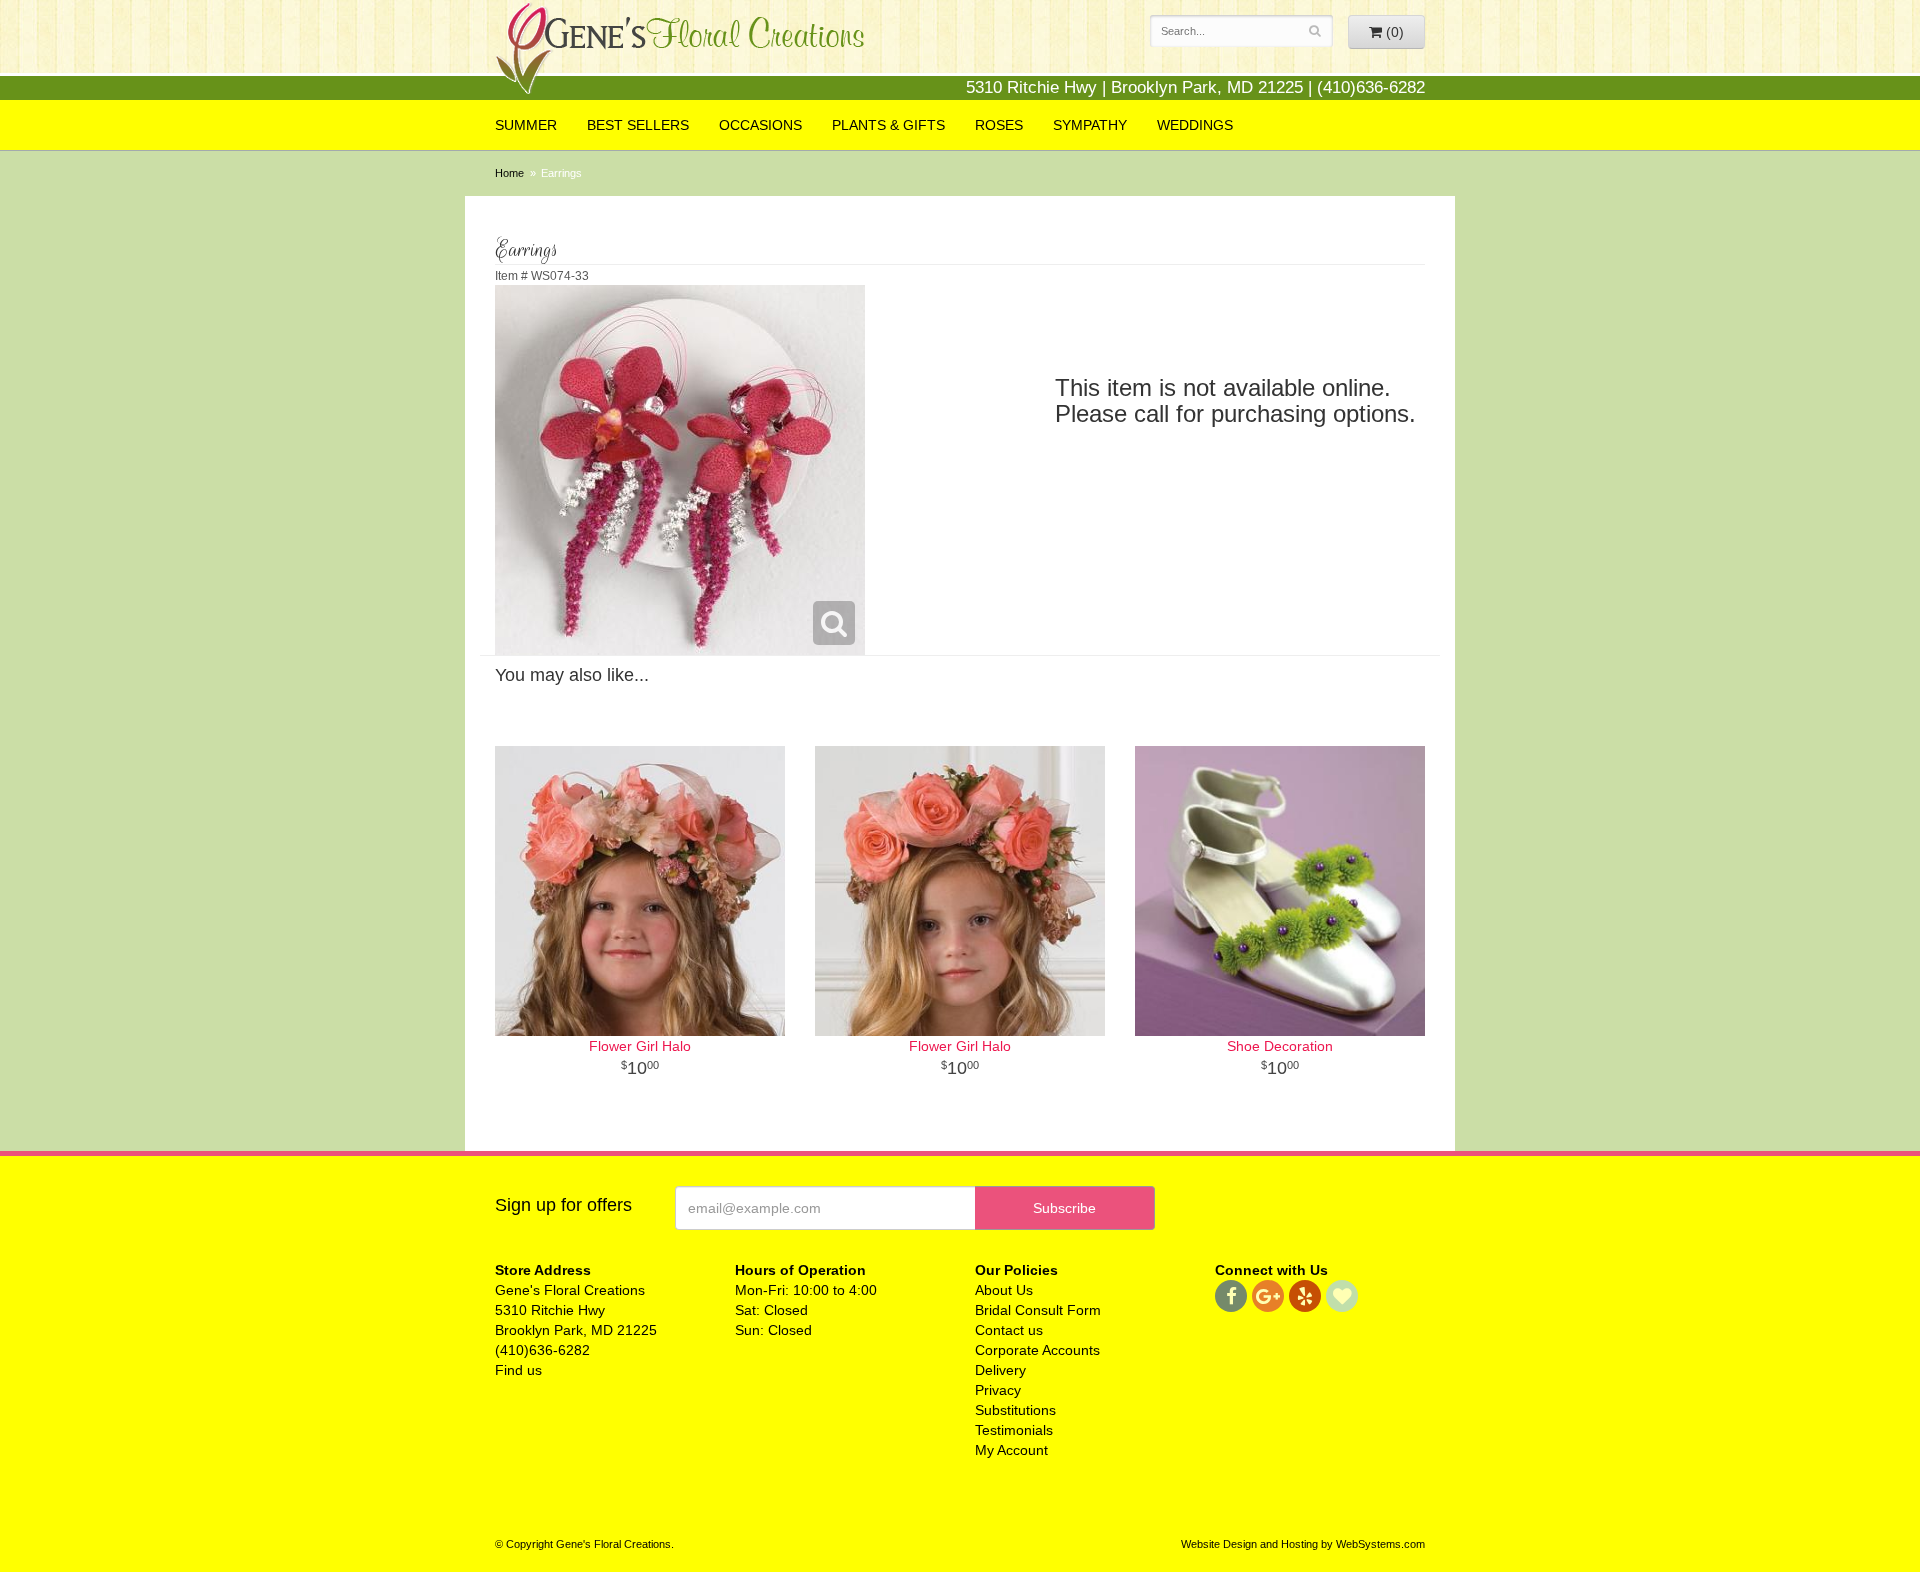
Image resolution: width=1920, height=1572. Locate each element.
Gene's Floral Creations (680, 51)
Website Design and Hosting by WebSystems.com (1303, 1544)
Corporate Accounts (1037, 1350)
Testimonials (1014, 1430)
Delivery (1000, 1370)
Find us (518, 1370)
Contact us (1009, 1330)
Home (509, 173)
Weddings (1195, 125)
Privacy (998, 1390)
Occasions (760, 125)
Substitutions (1015, 1410)
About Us (1004, 1290)
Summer (526, 125)
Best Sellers (638, 125)
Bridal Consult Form (1038, 1310)
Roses (999, 125)
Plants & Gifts (888, 125)
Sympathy (1090, 125)
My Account (1011, 1450)
